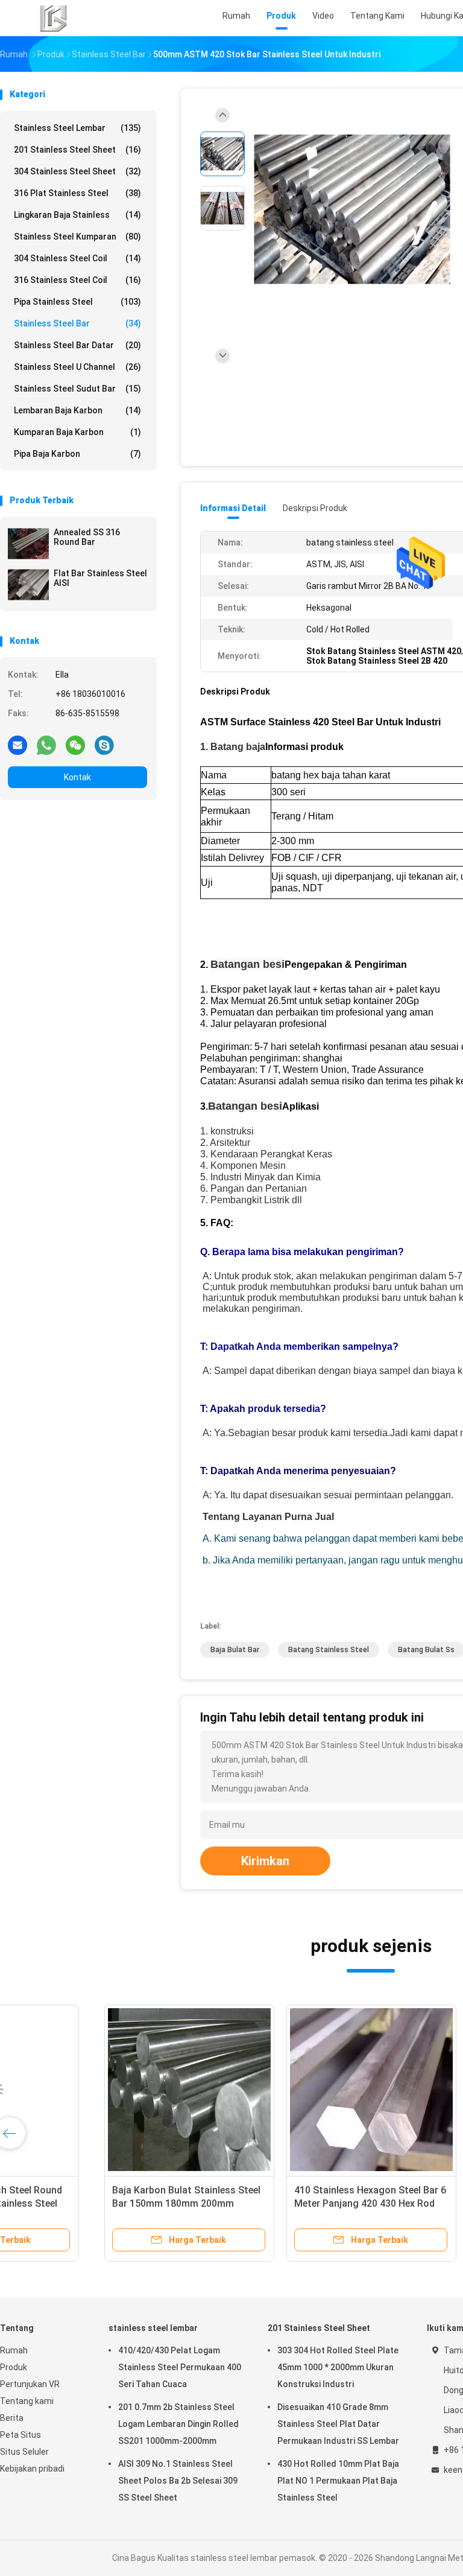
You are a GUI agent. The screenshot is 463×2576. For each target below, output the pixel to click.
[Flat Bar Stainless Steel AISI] (28, 585)
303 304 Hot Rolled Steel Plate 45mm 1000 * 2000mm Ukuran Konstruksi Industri (338, 2367)
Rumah (14, 2350)
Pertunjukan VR (30, 2384)
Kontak (77, 777)
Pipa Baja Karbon (77, 454)
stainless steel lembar (77, 128)
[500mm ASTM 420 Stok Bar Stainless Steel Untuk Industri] (352, 210)
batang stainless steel (329, 1650)
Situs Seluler (24, 2452)
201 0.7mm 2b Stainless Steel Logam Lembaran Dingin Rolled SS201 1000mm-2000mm (178, 2424)
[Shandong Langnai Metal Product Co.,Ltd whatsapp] (46, 745)
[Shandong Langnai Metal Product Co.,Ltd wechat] (75, 745)
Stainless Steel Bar (77, 323)
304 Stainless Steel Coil (77, 258)
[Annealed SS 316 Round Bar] (28, 544)
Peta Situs (20, 2435)
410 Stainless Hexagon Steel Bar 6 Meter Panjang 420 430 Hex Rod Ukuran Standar (275, 2203)
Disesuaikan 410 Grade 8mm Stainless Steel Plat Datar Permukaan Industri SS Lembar (338, 2424)
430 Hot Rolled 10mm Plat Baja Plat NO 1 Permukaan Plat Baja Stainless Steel (338, 2481)
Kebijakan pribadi (32, 2469)
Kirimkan (265, 1861)
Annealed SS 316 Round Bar (87, 537)
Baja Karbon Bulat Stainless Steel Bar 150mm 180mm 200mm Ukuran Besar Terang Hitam (91, 2203)
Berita (12, 2418)
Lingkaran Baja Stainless (77, 215)
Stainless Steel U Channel (77, 367)
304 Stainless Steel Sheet (77, 171)
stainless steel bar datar (77, 345)
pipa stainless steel (77, 302)
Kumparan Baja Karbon (77, 432)
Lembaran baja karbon (77, 410)
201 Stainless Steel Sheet (77, 150)
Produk (14, 2367)
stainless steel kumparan (77, 237)
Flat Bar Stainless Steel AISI (100, 578)
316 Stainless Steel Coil (77, 280)
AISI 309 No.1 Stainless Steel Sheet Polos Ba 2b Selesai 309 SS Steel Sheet (178, 2481)
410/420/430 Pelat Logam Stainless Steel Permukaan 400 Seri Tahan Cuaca (180, 2367)
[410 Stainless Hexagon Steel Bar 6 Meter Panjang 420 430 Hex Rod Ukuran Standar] (276, 2090)
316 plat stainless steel (77, 193)
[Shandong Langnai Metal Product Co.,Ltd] (53, 18)
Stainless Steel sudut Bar (77, 389)
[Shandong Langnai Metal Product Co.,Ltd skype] (104, 745)
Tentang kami (27, 2401)
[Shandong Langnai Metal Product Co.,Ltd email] (17, 745)
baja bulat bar (235, 1650)
